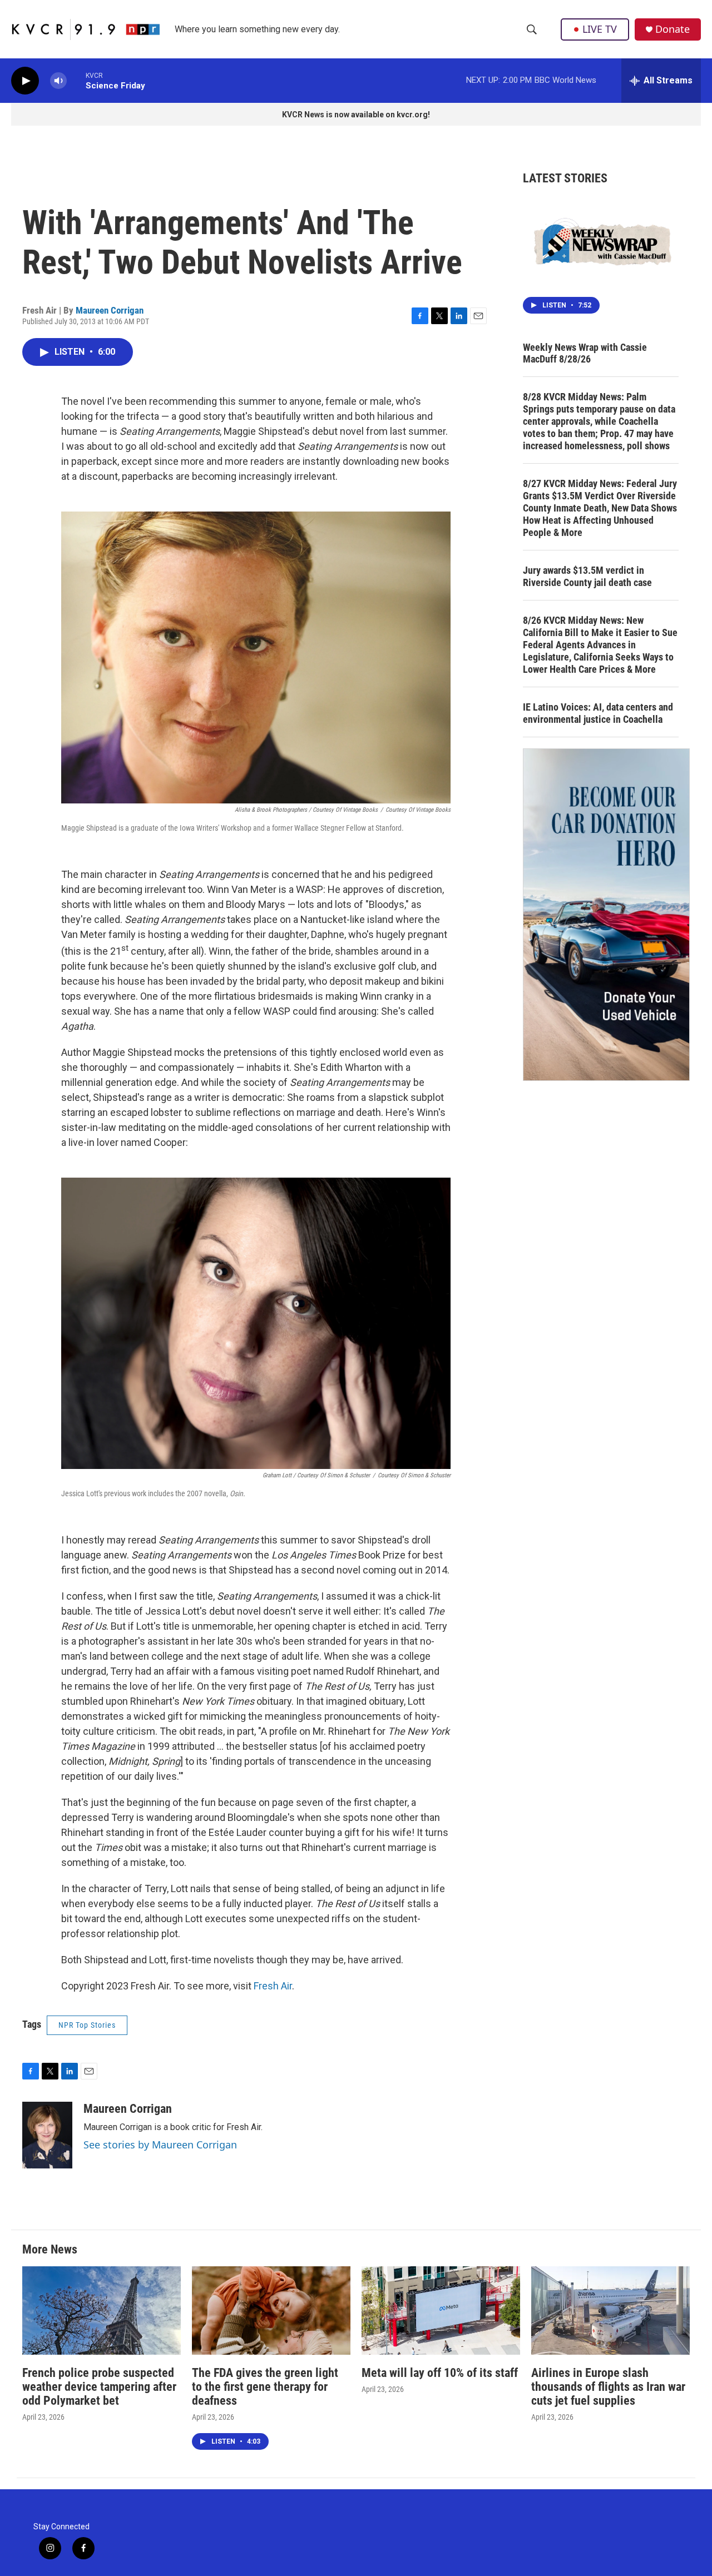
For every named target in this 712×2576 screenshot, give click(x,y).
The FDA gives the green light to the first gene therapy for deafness (265, 2387)
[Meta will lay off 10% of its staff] (441, 2311)
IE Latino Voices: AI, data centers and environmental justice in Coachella (598, 713)
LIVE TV (600, 29)
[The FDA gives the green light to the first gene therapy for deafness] (271, 2311)
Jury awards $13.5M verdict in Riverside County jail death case (587, 576)
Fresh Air (273, 1986)
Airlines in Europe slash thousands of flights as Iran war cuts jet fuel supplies (608, 2387)
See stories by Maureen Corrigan (160, 2145)
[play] (25, 81)
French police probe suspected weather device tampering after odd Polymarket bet (99, 2387)
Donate (673, 29)
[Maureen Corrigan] (47, 2135)
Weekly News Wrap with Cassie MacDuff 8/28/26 (585, 353)
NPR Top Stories (87, 2025)
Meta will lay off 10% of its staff (440, 2373)
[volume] (58, 81)
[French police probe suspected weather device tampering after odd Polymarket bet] (102, 2311)
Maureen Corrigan (110, 310)
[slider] (76, 80)
